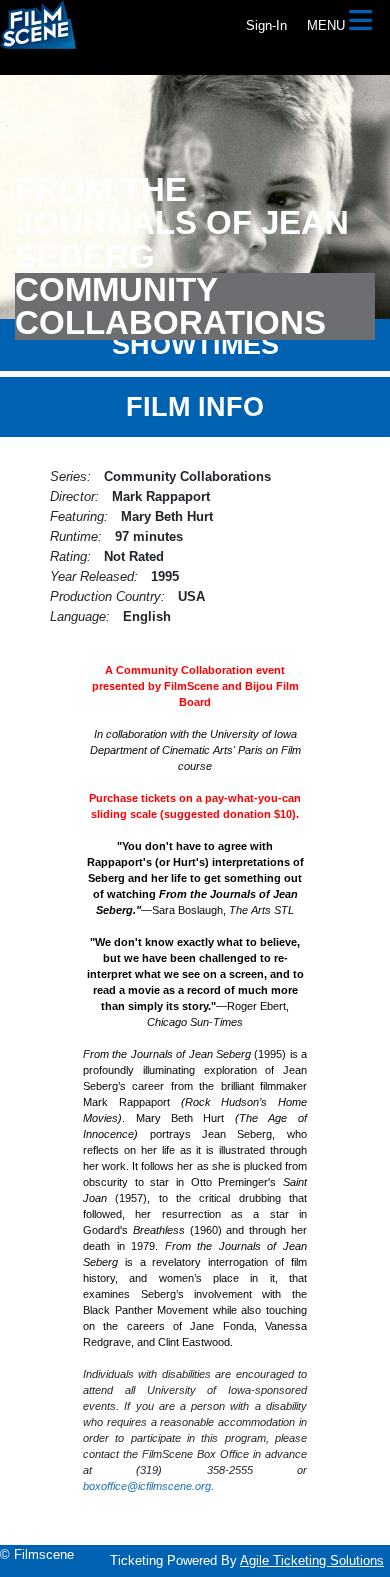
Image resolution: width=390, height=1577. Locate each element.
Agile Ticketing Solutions (312, 1560)
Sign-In (266, 25)
